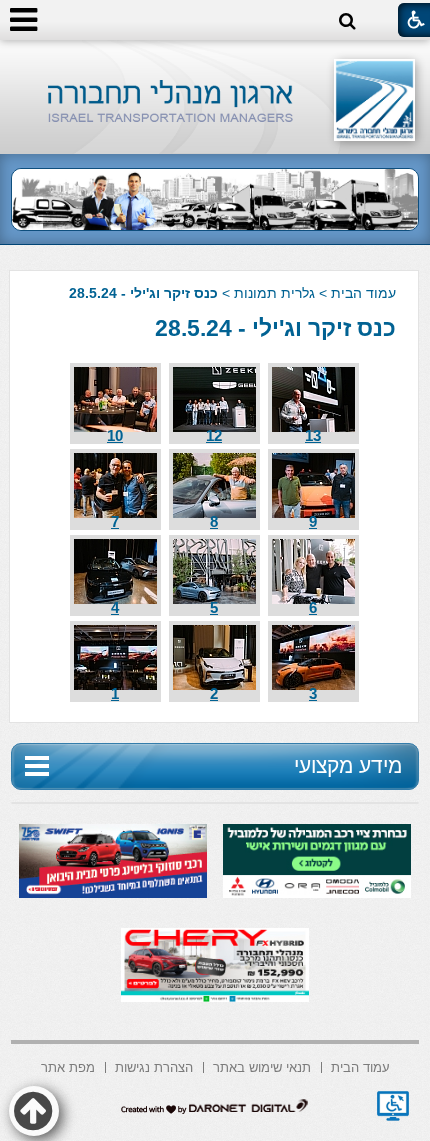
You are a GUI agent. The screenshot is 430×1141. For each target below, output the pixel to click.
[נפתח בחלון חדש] (393, 1106)
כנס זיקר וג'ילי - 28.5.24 (275, 328)
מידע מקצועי (348, 765)
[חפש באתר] (347, 21)
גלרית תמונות (274, 293)
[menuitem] (360, 1065)
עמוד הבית (363, 293)
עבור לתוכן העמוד (215, 59)
